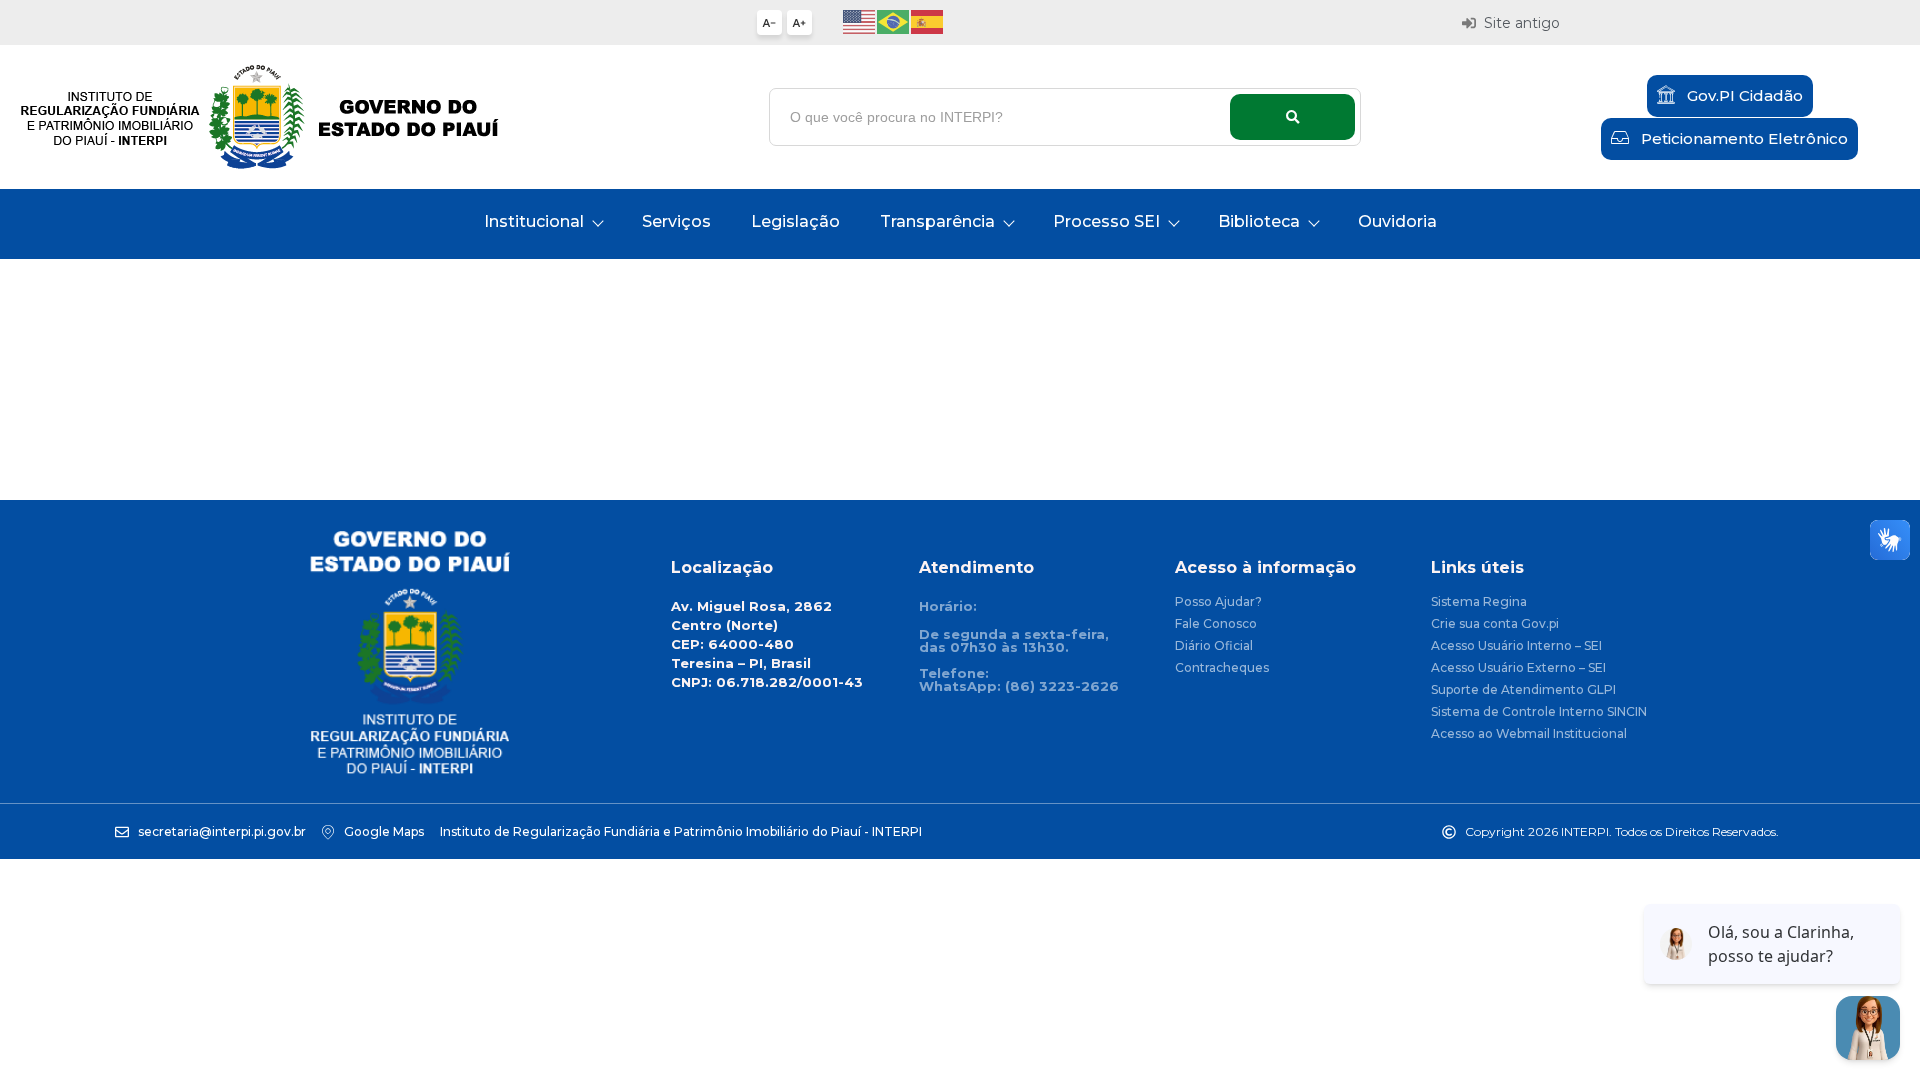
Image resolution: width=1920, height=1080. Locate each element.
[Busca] (1292, 117)
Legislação (795, 221)
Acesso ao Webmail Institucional (1529, 734)
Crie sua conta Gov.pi (1495, 624)
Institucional (534, 221)
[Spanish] (928, 20)
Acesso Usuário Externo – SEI (1518, 668)
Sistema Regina (1479, 602)
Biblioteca (1259, 221)
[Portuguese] (894, 20)
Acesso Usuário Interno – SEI (1516, 646)
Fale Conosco (1216, 624)
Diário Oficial (1214, 646)
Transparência (937, 221)
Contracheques (1222, 668)
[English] (860, 20)
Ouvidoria (1397, 221)
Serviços (676, 221)
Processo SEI (1106, 221)
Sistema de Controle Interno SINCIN (1539, 712)
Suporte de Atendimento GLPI (1523, 690)
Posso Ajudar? (1218, 602)
